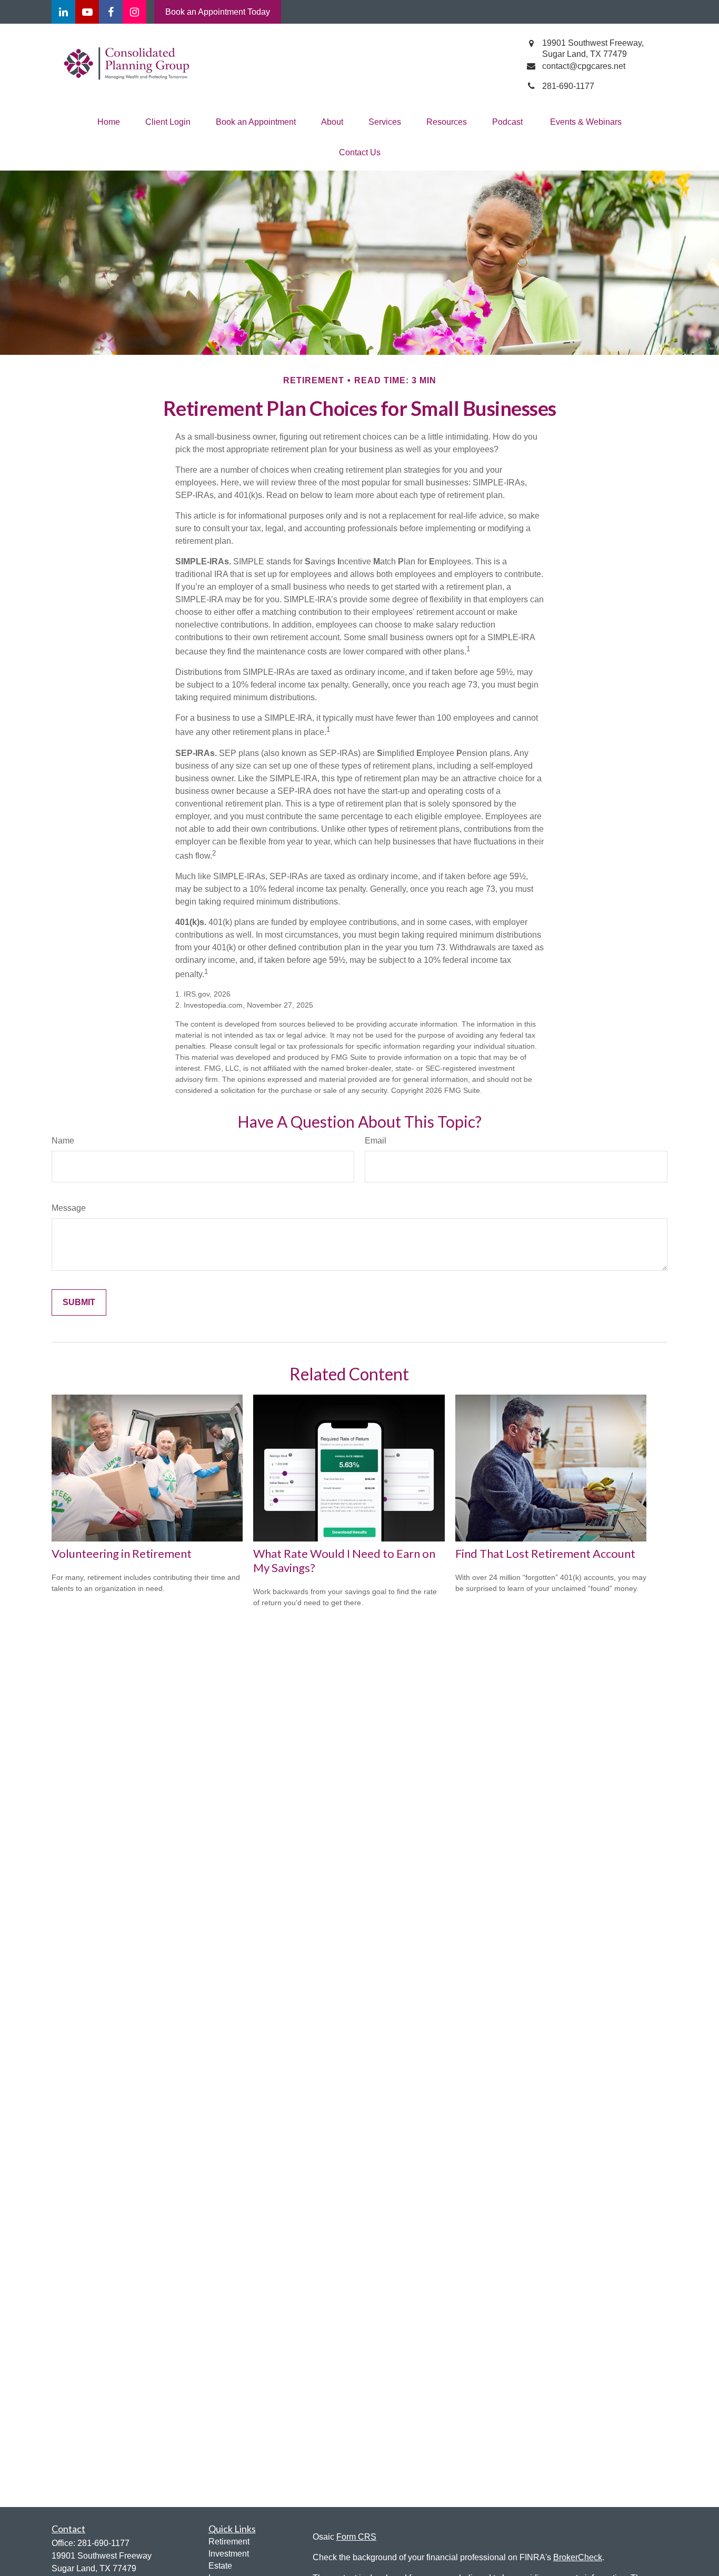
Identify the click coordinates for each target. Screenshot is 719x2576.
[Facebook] (111, 12)
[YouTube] (87, 12)
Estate (220, 2566)
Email (376, 1141)
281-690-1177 (103, 2543)
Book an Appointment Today (218, 12)
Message (69, 1208)
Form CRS (356, 2537)
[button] (109, 122)
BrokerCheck (578, 2557)
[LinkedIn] (63, 12)
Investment (229, 2554)
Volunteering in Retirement (122, 1553)
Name (63, 1141)
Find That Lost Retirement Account (545, 1553)
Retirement (229, 2542)
